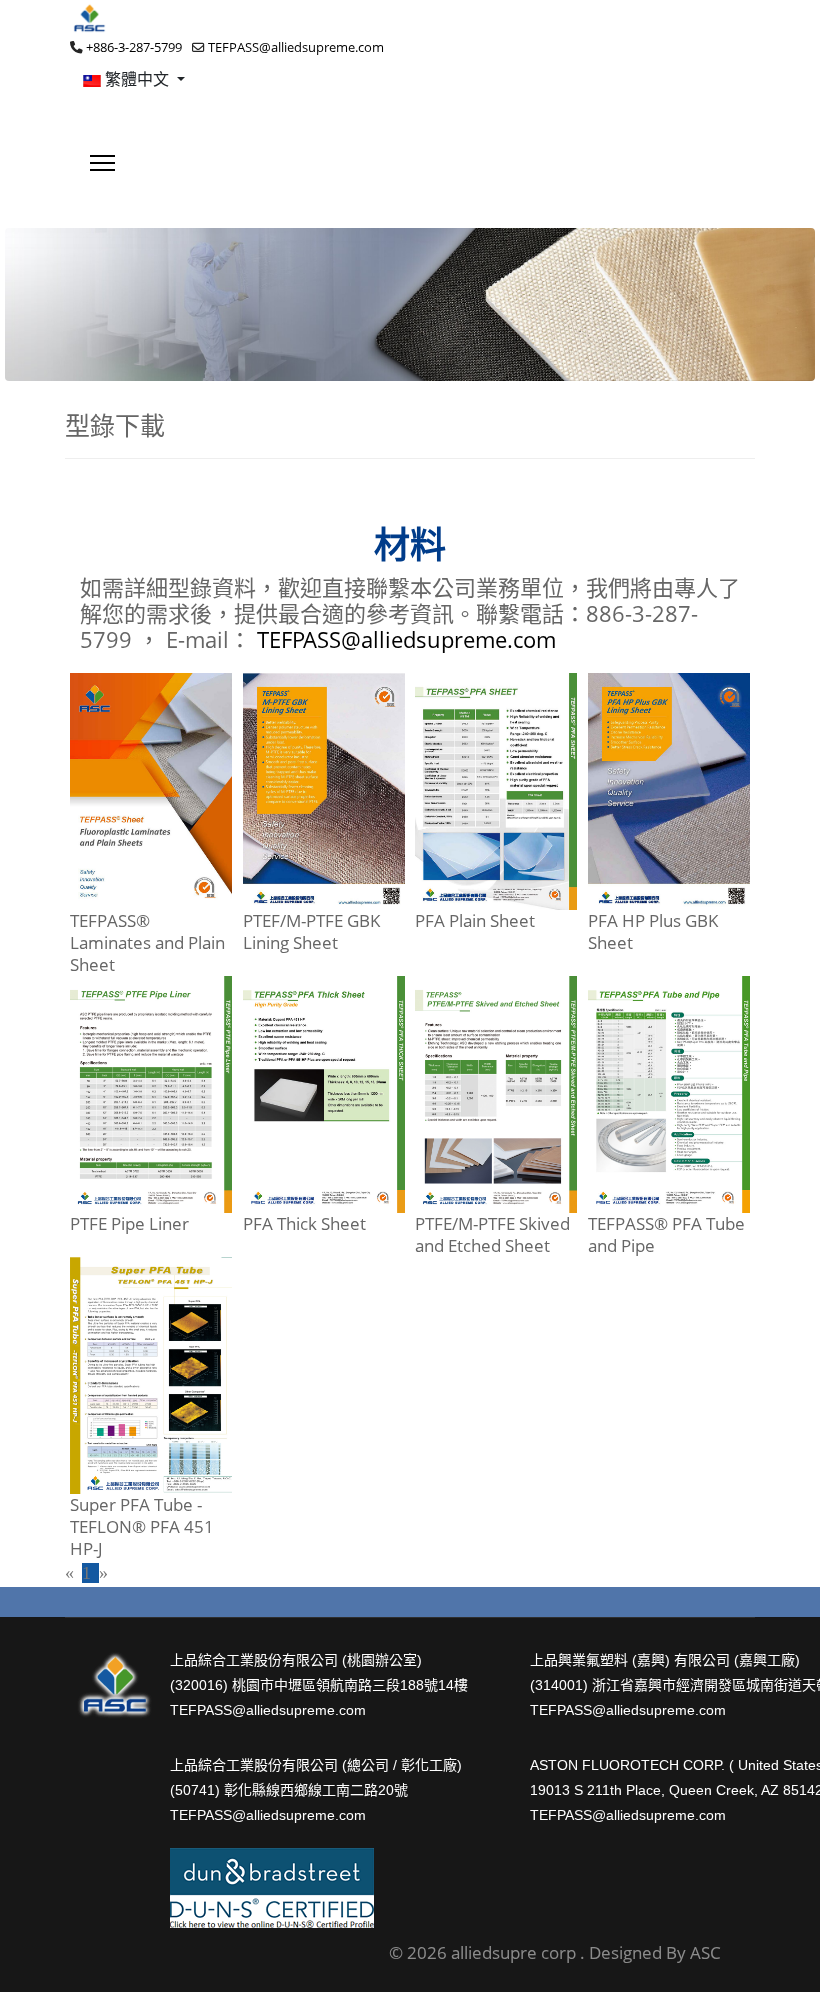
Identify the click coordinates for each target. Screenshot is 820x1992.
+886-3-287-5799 (134, 47)
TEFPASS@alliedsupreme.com (296, 47)
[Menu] (102, 163)
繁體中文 (137, 79)
